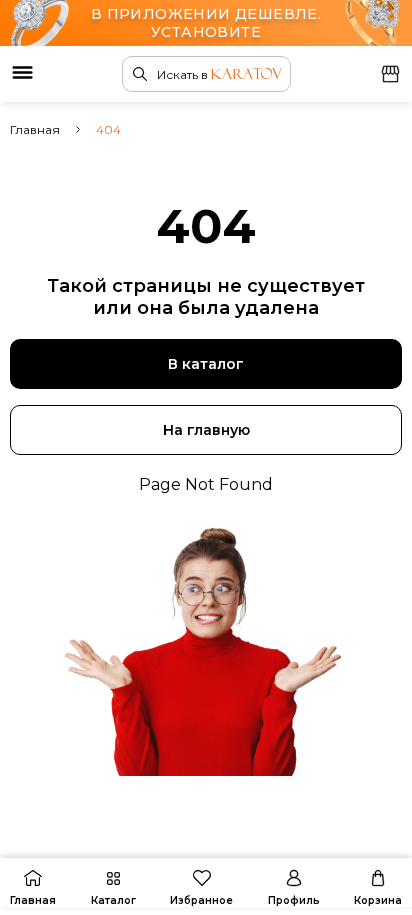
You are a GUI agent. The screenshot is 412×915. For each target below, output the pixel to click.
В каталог (206, 364)
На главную (206, 430)
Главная (35, 129)
